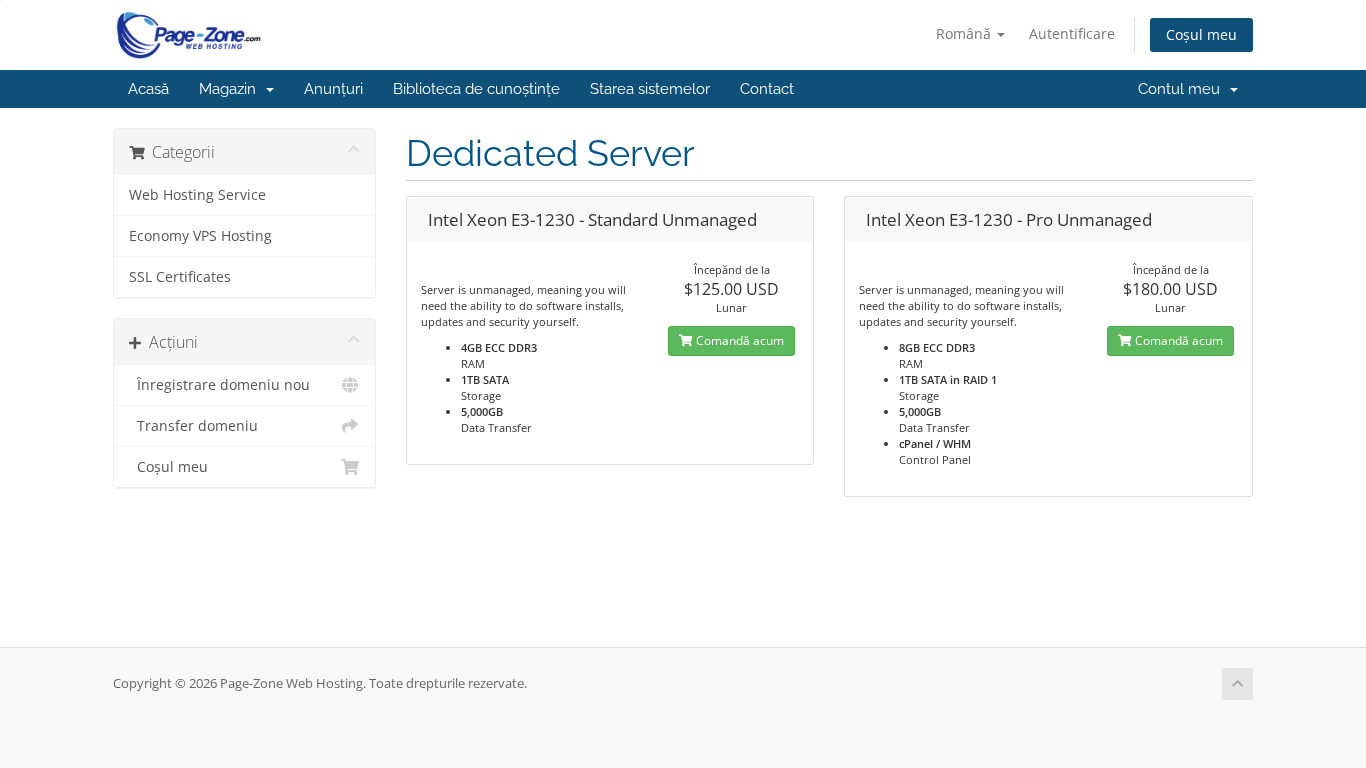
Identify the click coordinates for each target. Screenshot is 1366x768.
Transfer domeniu (193, 426)
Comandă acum (738, 340)
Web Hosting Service (197, 195)
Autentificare (1072, 33)
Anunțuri (333, 89)
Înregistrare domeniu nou (219, 385)
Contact (767, 89)
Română (965, 33)
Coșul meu (1201, 34)
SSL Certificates (180, 277)
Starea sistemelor (650, 89)
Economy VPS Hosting (200, 236)
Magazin (231, 89)
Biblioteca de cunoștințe (476, 89)
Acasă (148, 89)
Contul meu (1183, 89)
